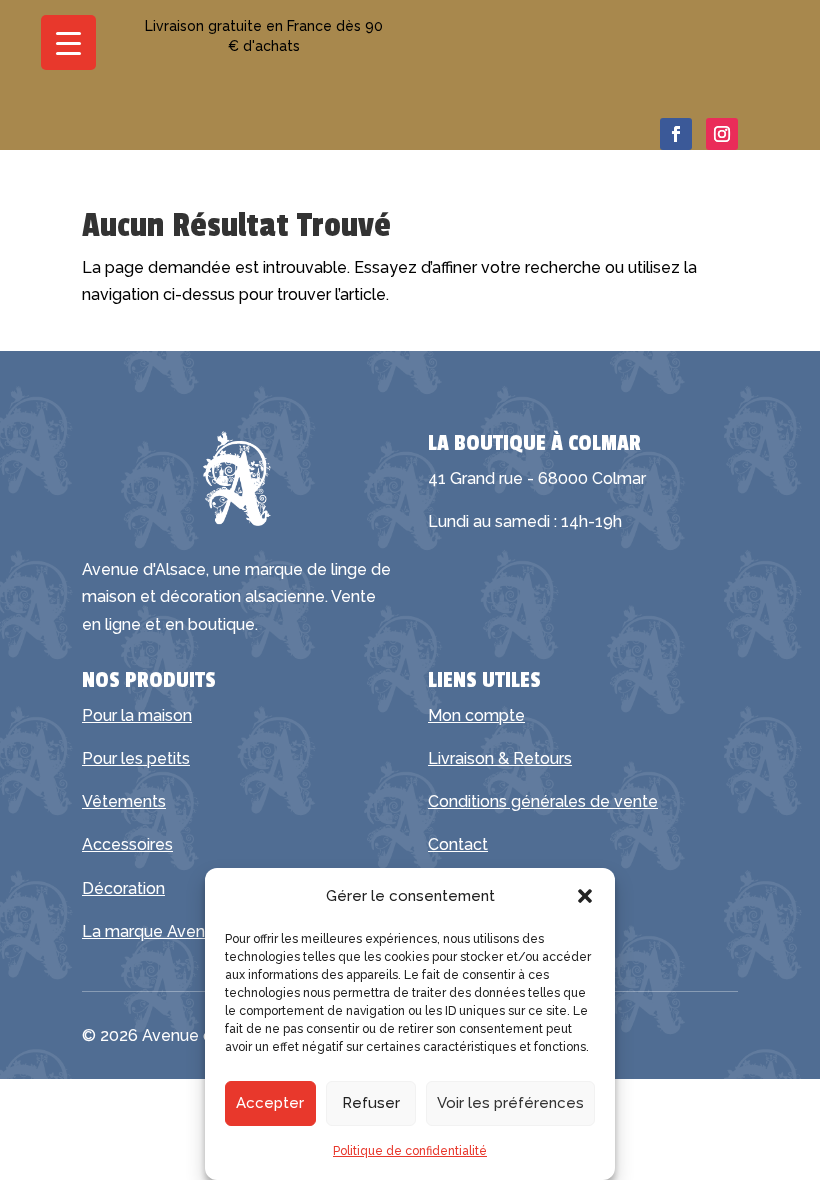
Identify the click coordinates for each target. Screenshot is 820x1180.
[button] (585, 896)
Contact (458, 844)
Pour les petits (136, 758)
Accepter (270, 1103)
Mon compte (476, 715)
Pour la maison (137, 715)
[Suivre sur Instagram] (722, 134)
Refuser (371, 1103)
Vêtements (124, 801)
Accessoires (127, 844)
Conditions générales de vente (543, 801)
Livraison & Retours (500, 758)
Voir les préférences (510, 1103)
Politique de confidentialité (410, 1151)
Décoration (123, 888)
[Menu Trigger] (68, 42)
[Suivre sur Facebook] (676, 134)
